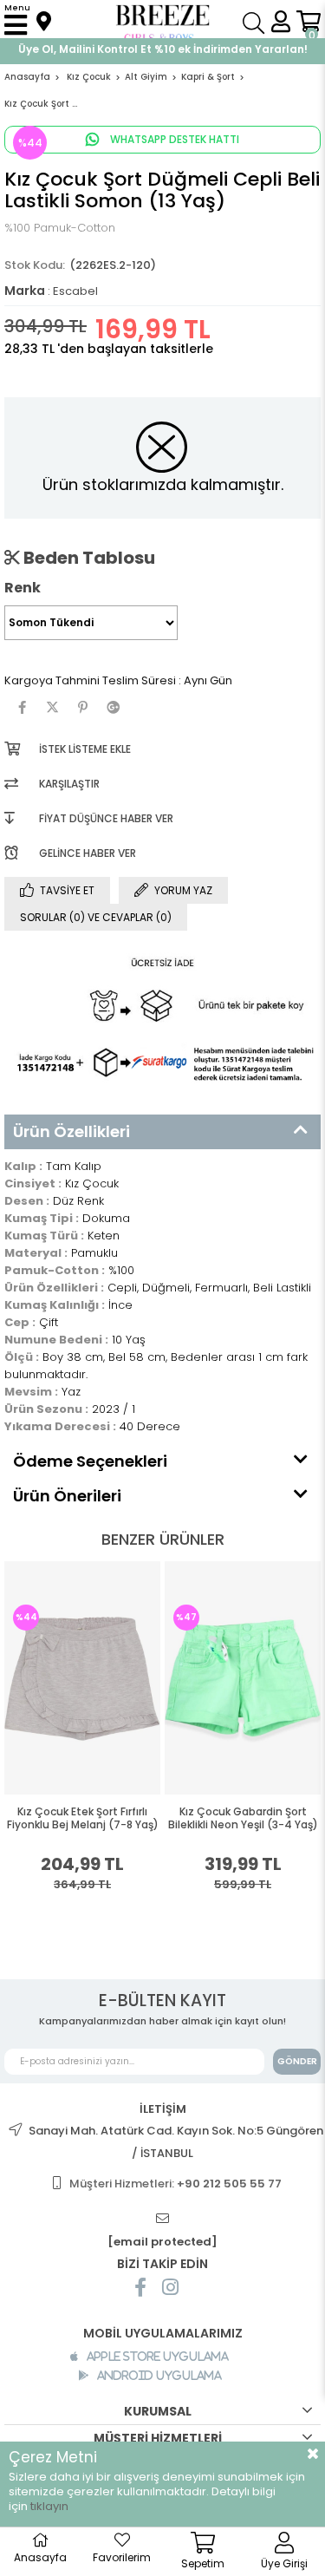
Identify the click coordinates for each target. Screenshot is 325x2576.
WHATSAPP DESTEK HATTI (173, 139)
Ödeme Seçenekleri (90, 1461)
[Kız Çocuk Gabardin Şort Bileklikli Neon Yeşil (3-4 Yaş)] (107, 1677)
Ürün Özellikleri (71, 1131)
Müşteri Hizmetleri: (175, 2184)
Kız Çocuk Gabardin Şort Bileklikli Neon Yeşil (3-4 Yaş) (108, 1818)
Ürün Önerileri (67, 1496)
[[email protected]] (163, 2219)
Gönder (297, 2061)
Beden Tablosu (88, 558)
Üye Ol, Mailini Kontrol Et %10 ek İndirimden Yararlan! (163, 49)
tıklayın (49, 2506)
